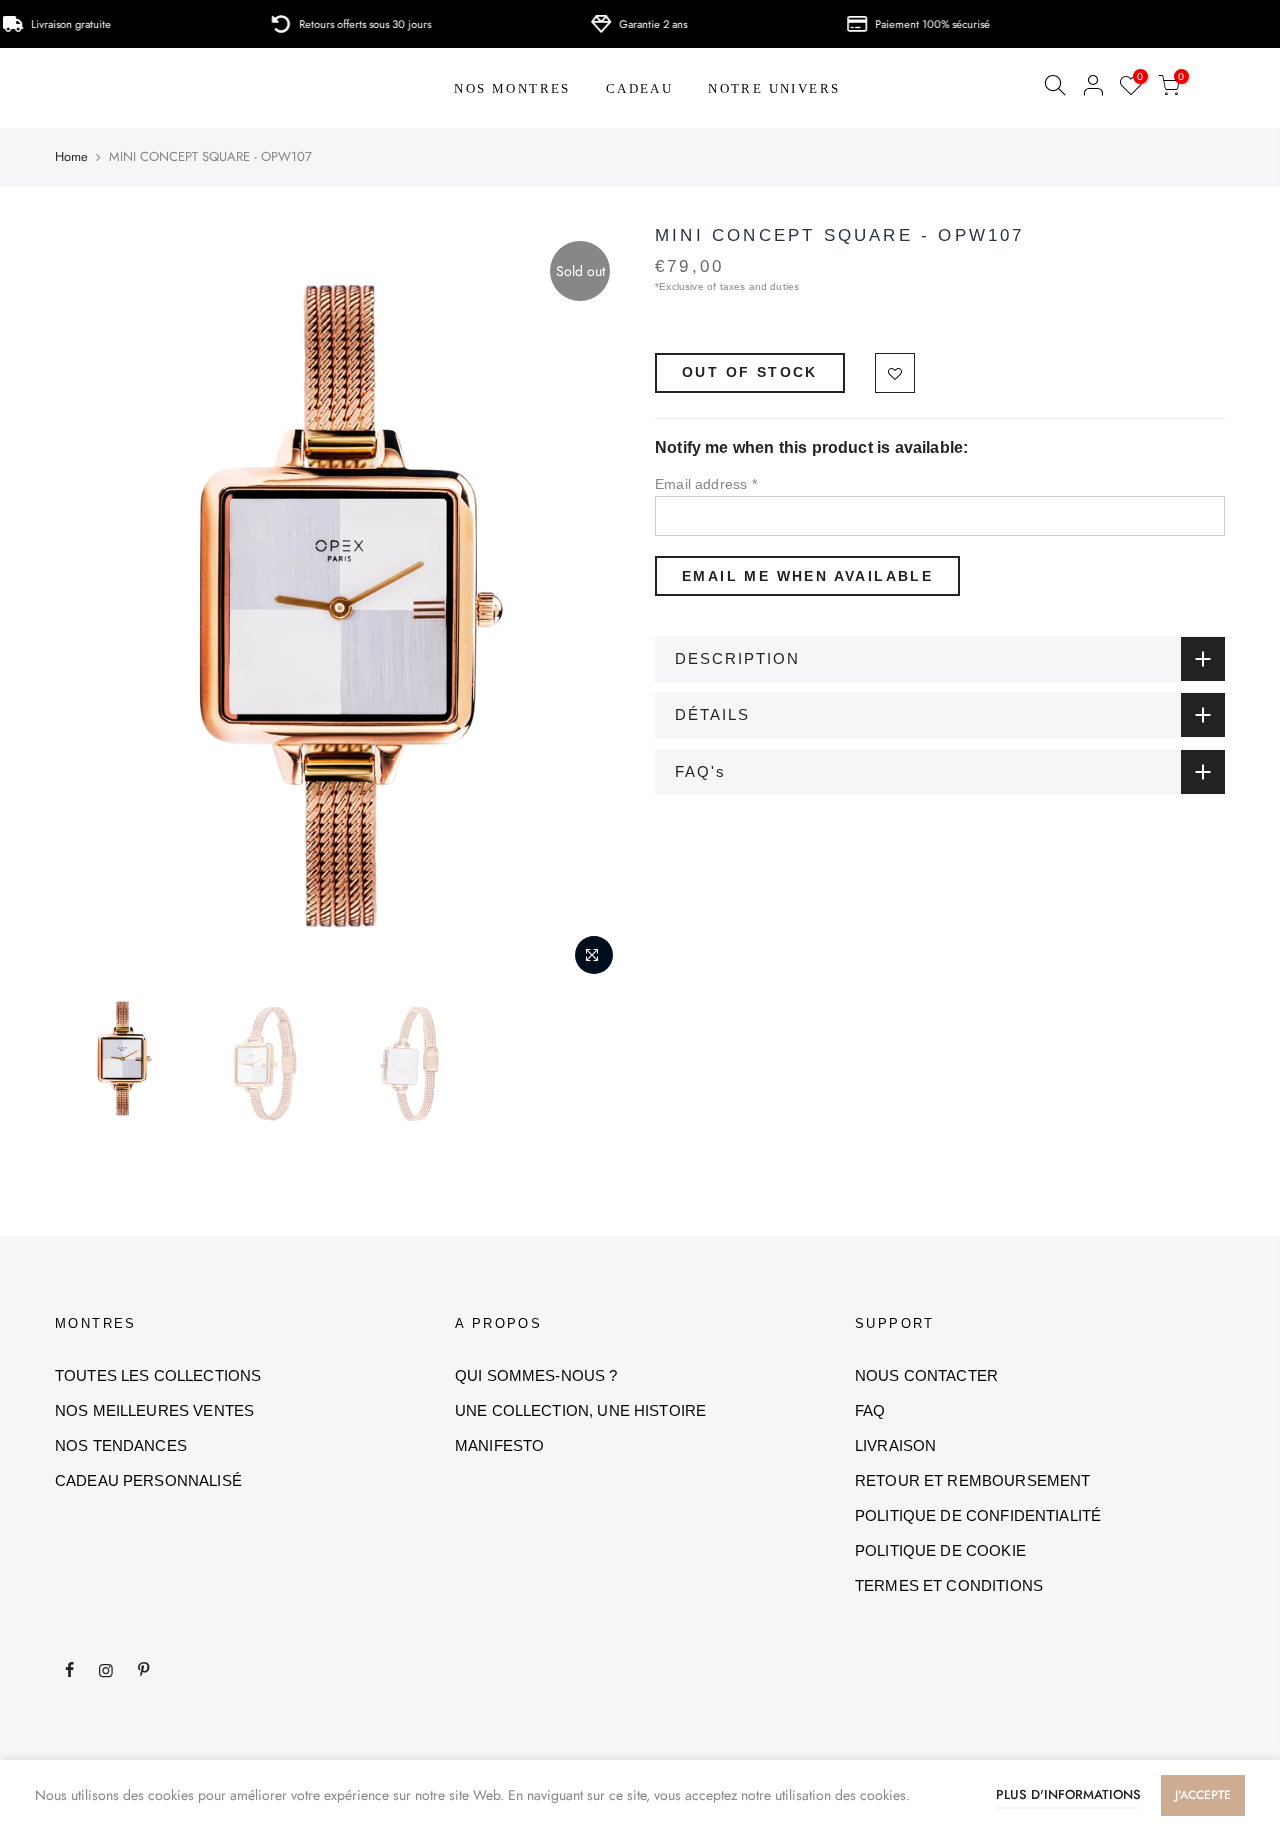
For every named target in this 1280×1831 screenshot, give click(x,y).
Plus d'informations (1068, 1794)
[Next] (590, 606)
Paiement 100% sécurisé (902, 24)
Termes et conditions (949, 1585)
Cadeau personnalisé (148, 1480)
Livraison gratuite (41, 24)
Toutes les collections (158, 1375)
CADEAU (639, 88)
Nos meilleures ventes (154, 1410)
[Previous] (90, 606)
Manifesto (499, 1445)
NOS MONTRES (512, 88)
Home (71, 157)
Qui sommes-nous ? (536, 1375)
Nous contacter (926, 1375)
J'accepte (1203, 1795)
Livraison (895, 1445)
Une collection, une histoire (580, 1410)
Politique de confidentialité (978, 1515)
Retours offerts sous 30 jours (335, 24)
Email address (706, 484)
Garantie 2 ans (623, 24)
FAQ (870, 1410)
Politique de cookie (940, 1550)
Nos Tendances (121, 1445)
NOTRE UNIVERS (774, 88)
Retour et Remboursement (972, 1480)
